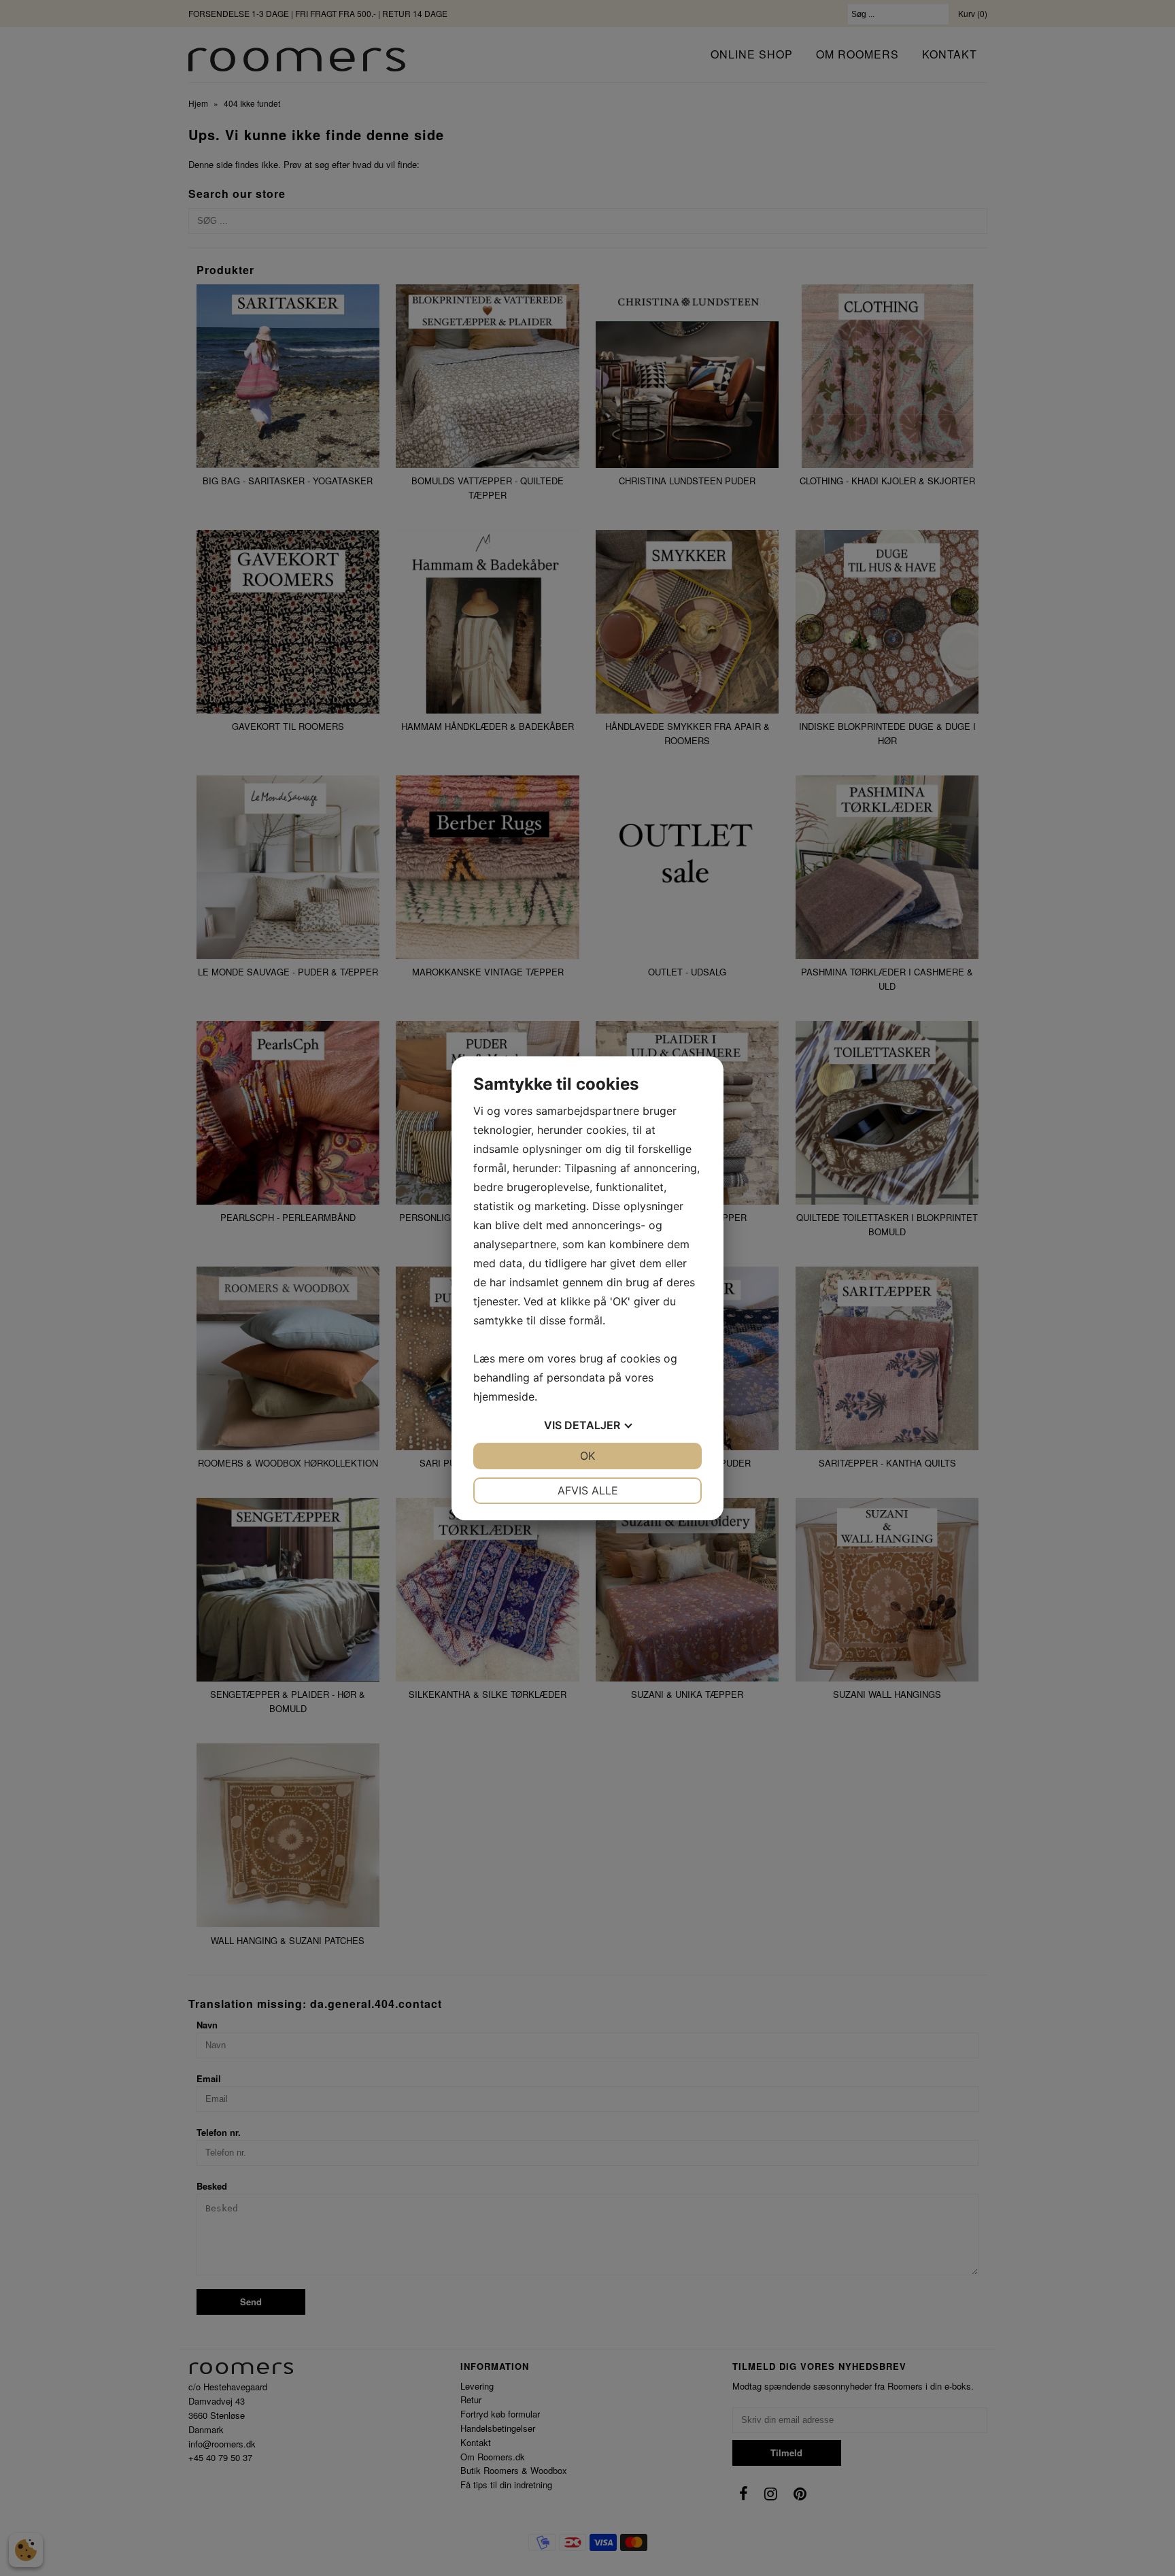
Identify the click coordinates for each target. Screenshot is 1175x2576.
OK (587, 1456)
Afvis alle (588, 1490)
